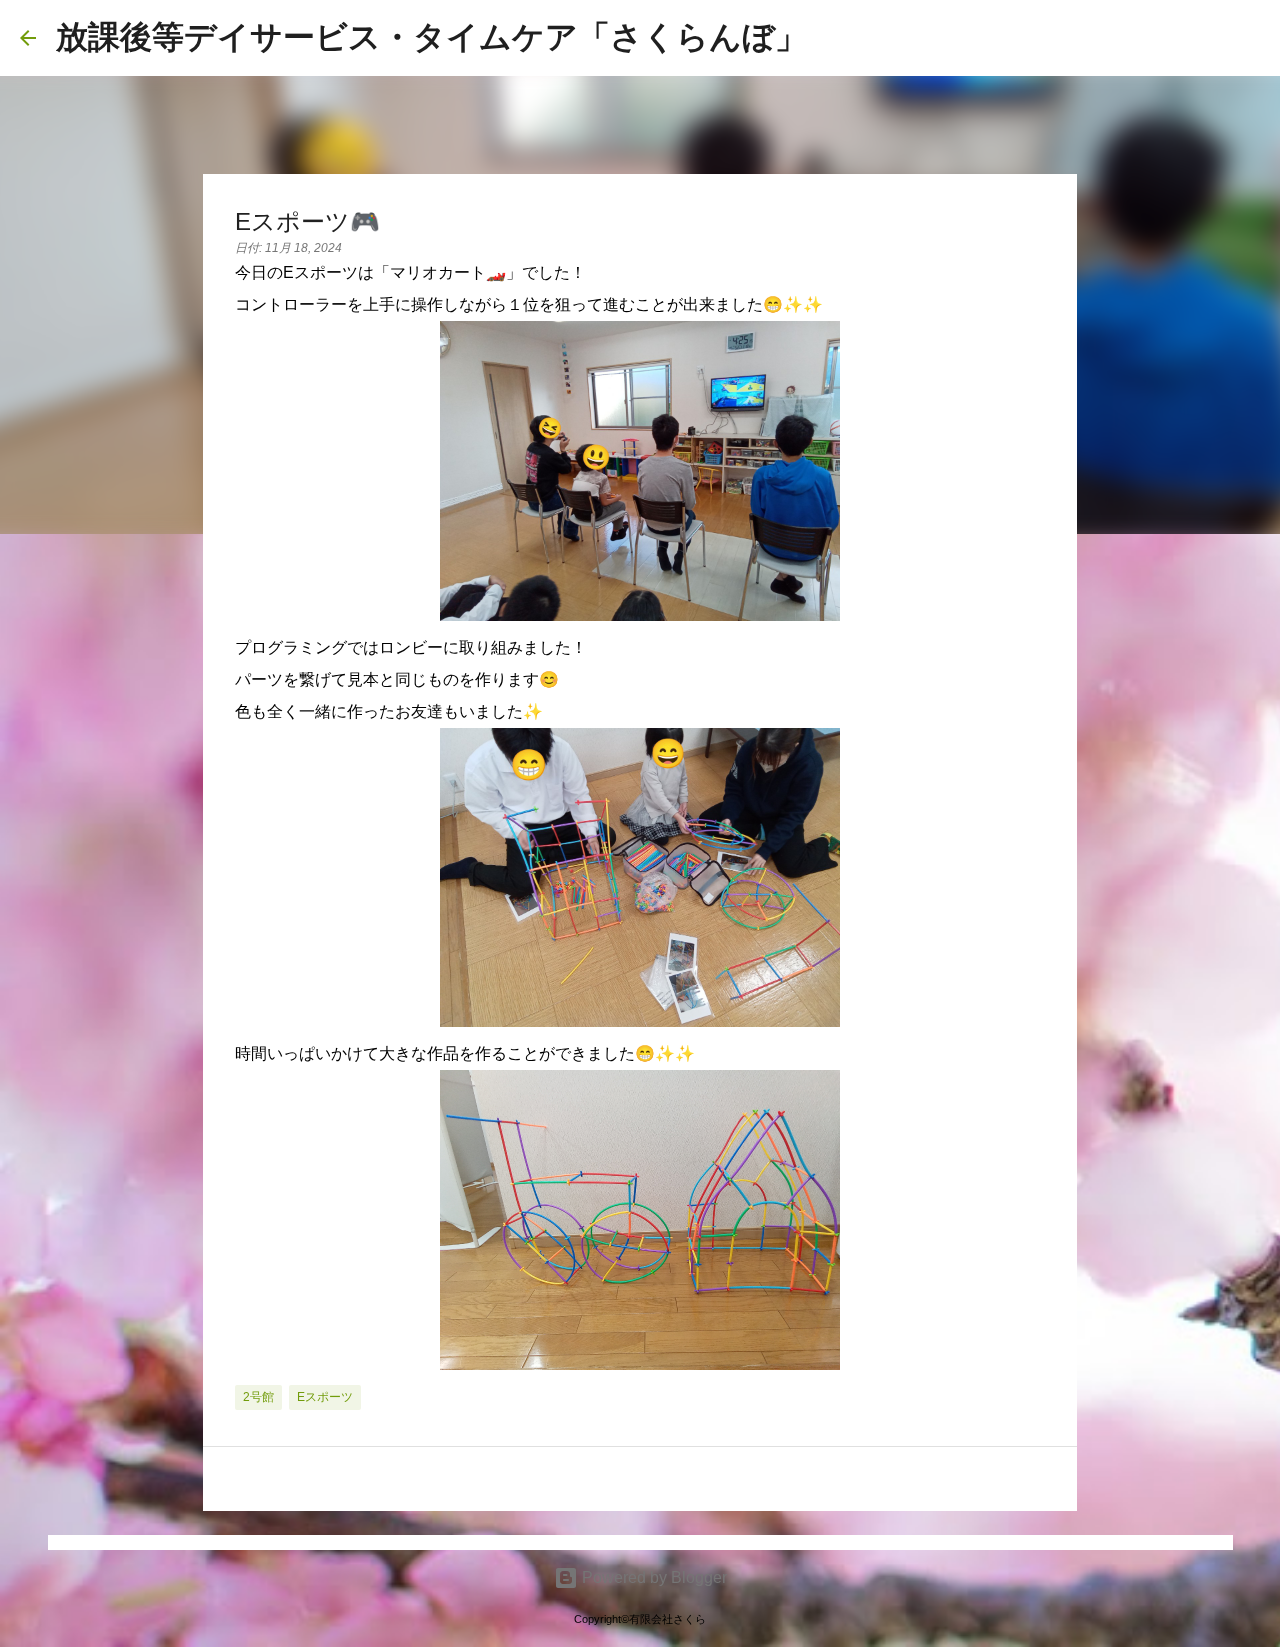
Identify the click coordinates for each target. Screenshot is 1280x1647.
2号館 (258, 1397)
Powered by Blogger (652, 1577)
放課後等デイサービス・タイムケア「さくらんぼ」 (431, 37)
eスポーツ (325, 1397)
